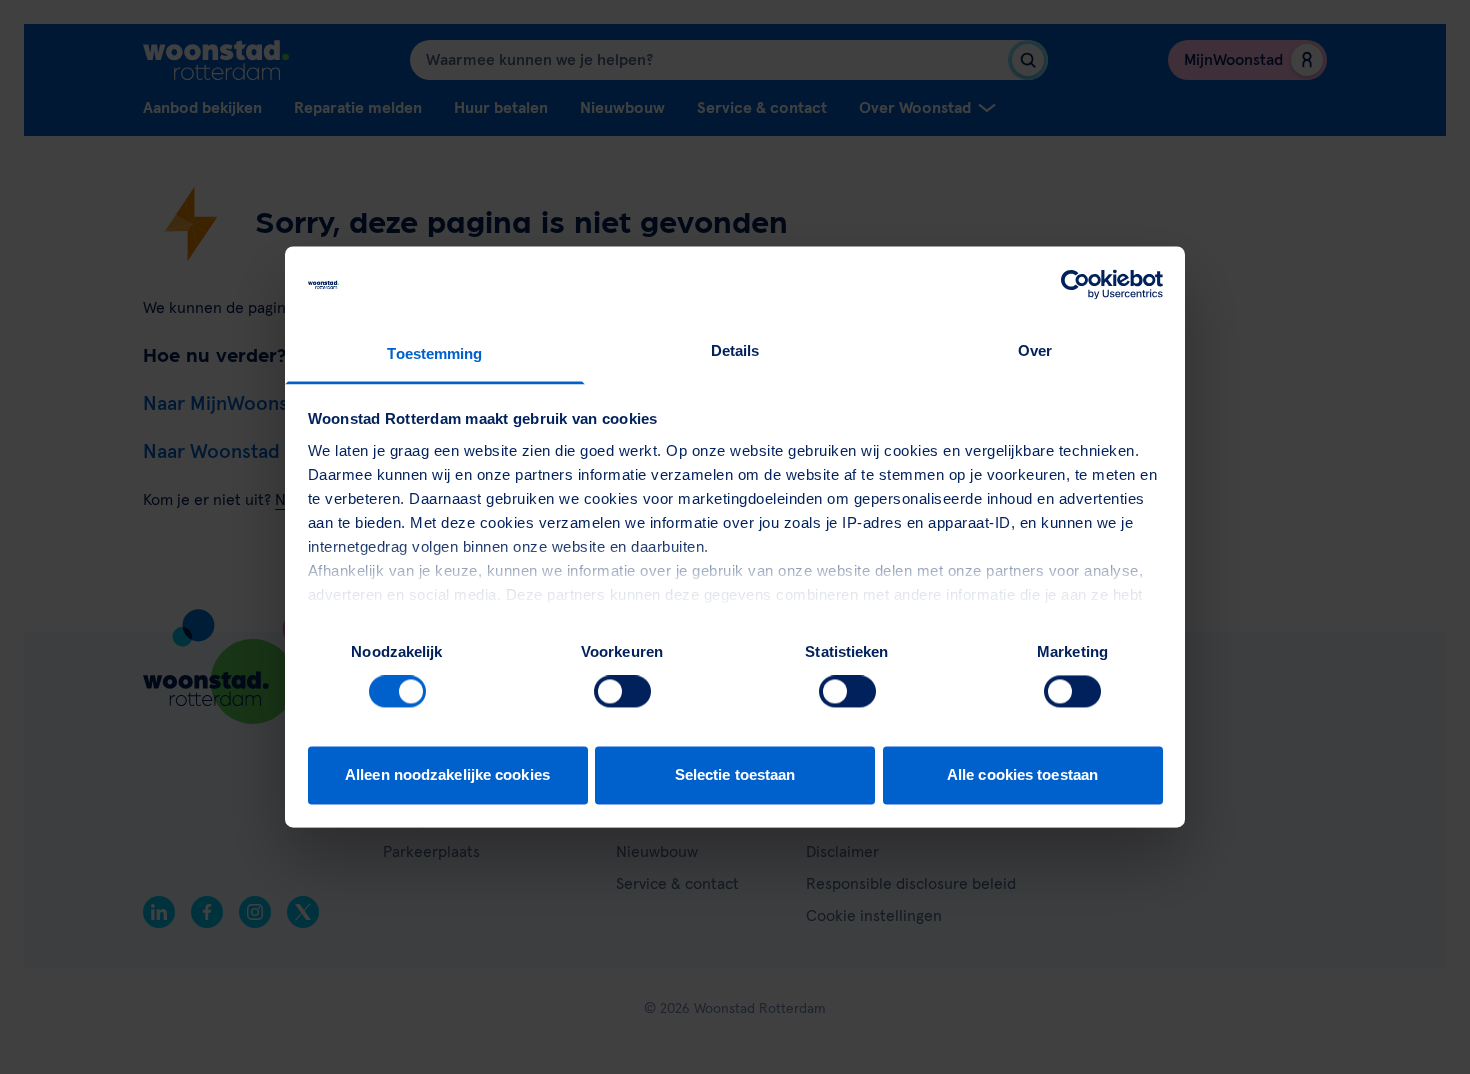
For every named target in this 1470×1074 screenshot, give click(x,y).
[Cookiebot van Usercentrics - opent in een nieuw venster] (1075, 285)
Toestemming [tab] (434, 353)
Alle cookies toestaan (1022, 774)
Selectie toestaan (735, 774)
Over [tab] (1035, 350)
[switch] (622, 692)
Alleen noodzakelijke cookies (447, 774)
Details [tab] (735, 350)
